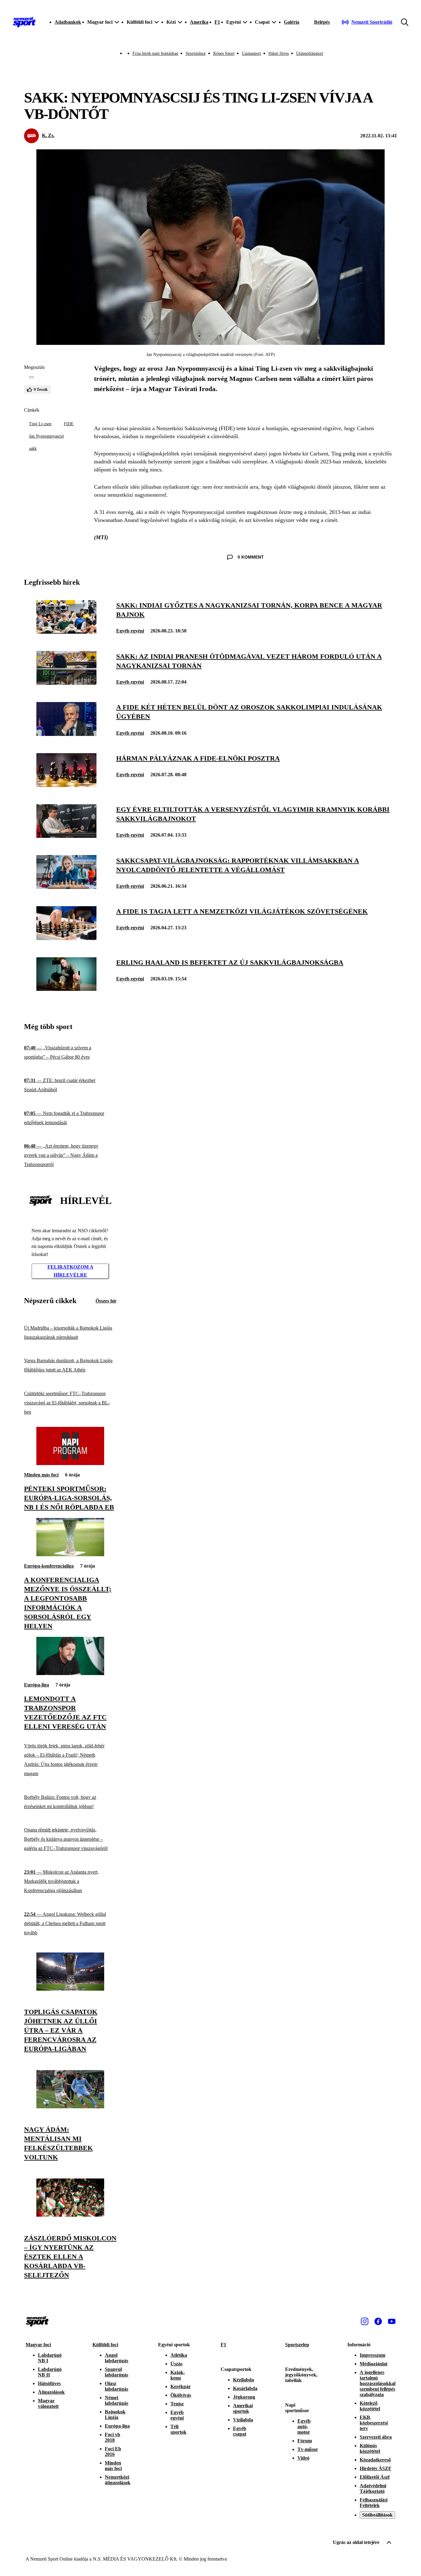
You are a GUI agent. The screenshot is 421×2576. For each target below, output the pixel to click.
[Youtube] (392, 2321)
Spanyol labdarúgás (116, 2372)
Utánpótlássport (310, 53)
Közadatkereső (375, 2460)
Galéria (292, 22)
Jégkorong (244, 2397)
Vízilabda (243, 2420)
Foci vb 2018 (112, 2437)
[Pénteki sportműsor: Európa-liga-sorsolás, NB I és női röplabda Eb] (70, 1463)
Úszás (176, 2364)
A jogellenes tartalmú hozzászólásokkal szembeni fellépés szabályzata (378, 2383)
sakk (33, 448)
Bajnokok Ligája (115, 2414)
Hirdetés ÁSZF (376, 2468)
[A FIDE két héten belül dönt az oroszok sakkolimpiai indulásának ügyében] (66, 734)
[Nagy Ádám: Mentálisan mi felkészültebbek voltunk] (70, 2107)
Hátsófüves (49, 2383)
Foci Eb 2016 (113, 2451)
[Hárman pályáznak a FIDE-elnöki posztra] (66, 785)
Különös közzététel (370, 2448)
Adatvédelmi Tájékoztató (373, 2488)
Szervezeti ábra (376, 2437)
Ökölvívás (181, 2395)
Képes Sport (224, 53)
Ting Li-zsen (40, 424)
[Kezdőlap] (24, 22)
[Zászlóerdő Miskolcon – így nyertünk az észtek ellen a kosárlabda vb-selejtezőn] (70, 2215)
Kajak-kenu (178, 2375)
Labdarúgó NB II (50, 2372)
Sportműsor (196, 53)
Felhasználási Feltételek (374, 2503)
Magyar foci (38, 2345)
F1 (217, 22)
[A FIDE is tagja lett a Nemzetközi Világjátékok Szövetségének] (66, 938)
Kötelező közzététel (370, 2406)
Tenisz (177, 2404)
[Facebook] (378, 2321)
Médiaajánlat (374, 2364)
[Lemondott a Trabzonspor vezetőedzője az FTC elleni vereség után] (70, 1673)
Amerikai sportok (243, 2408)
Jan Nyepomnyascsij (47, 436)
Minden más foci (41, 1475)
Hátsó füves (279, 53)
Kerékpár (181, 2386)
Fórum (305, 2441)
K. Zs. (48, 135)
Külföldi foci (105, 2345)
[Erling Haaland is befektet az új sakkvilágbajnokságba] (66, 989)
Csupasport (251, 53)
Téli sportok (178, 2429)
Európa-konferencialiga (49, 1566)
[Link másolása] (31, 377)
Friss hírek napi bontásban (155, 53)
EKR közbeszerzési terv (374, 2423)
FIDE (69, 424)
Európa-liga (37, 1685)
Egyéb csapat (240, 2431)
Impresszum (372, 2355)
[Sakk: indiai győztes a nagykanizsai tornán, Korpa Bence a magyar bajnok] (66, 632)
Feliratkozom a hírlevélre (70, 1271)
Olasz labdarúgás (116, 2386)
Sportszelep (297, 2345)
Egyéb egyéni (130, 631)
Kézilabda (243, 2380)
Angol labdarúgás (116, 2358)
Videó (303, 2458)
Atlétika (179, 2355)
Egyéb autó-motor (304, 2427)
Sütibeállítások (377, 2515)
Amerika (199, 22)
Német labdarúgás (116, 2400)
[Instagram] (365, 2321)
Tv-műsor (308, 2449)
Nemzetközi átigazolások (118, 2480)
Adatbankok (68, 22)
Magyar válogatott (48, 2403)
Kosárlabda (245, 2388)
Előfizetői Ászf (375, 2477)
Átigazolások (51, 2392)
